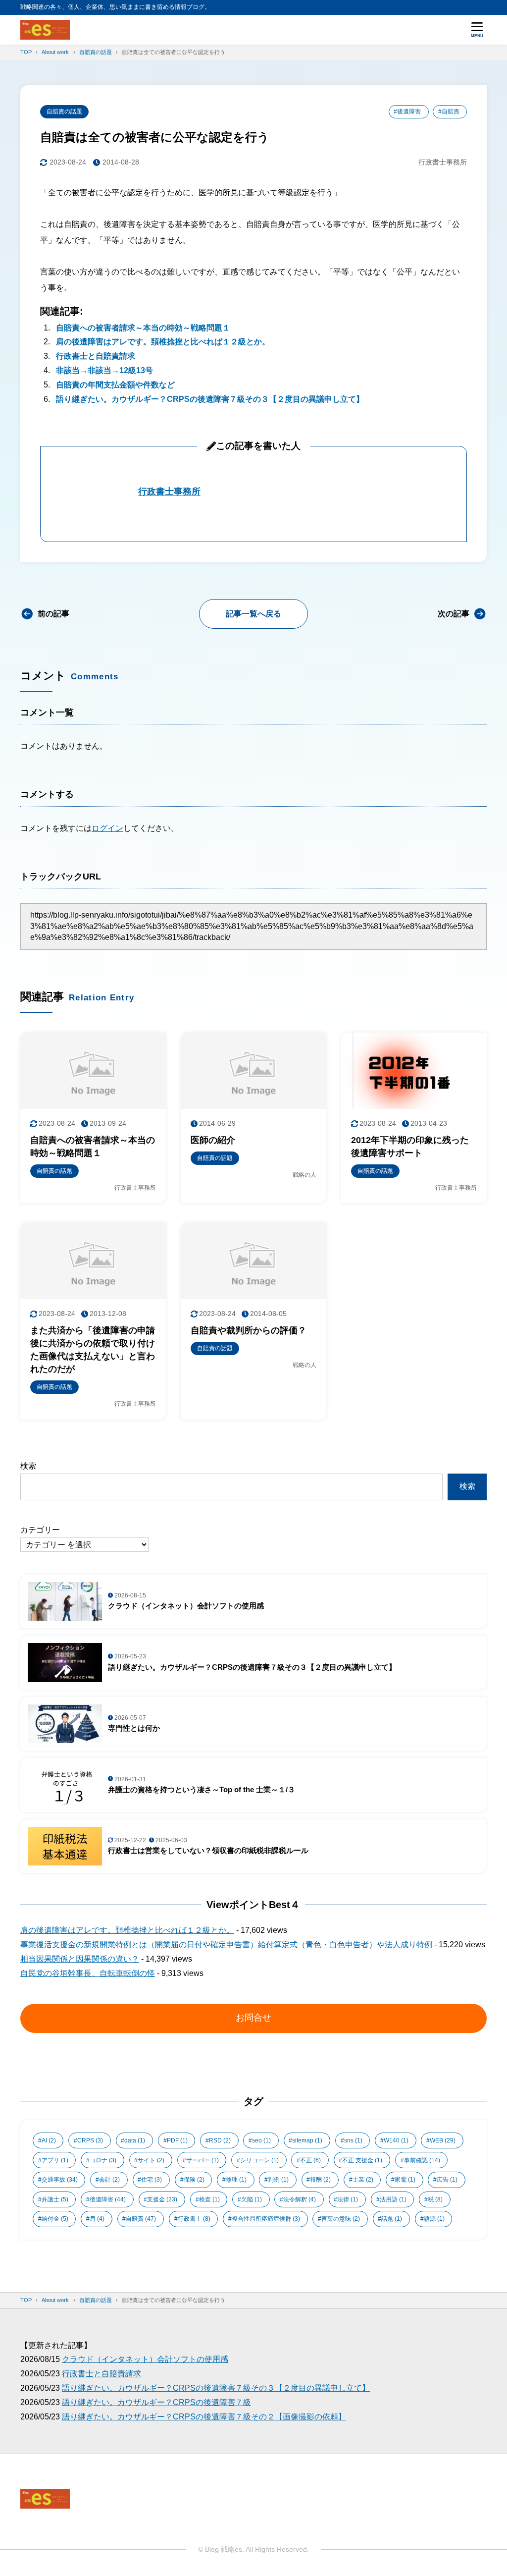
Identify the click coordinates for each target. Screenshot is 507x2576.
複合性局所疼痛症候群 (266, 2219)
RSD (220, 2140)
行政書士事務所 (169, 492)
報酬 (320, 2180)
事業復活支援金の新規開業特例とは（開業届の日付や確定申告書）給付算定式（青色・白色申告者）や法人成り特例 (226, 1945)
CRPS (90, 2140)
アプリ (55, 2160)
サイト (151, 2160)
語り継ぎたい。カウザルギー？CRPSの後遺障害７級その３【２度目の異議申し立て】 (210, 399)
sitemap (307, 2140)
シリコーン (259, 2160)
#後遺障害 (407, 111)
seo (261, 2140)
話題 (392, 2219)
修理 (236, 2180)
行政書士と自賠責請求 (96, 356)
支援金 (162, 2199)
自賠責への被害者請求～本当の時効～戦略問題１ (143, 328)
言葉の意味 (341, 2219)
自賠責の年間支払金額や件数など (115, 385)
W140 (396, 2140)
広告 (447, 2180)
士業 (363, 2180)
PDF (177, 2140)
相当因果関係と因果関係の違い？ (80, 1959)
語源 (434, 2219)
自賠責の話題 (64, 111)
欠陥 (252, 2199)
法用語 (393, 2199)
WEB (443, 2140)
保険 (194, 2180)
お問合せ (253, 2018)
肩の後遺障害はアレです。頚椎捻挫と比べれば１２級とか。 (163, 342)
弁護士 (55, 2199)
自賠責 (141, 2219)
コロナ (103, 2160)
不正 (310, 2160)
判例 (278, 2180)
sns (353, 2140)
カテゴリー (40, 1530)
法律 (348, 2199)
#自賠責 (449, 111)
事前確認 (422, 2160)
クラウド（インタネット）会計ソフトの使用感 (145, 2359)
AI (49, 2140)
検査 (209, 2199)
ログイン (107, 828)
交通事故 (60, 2180)
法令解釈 (300, 2199)
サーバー (203, 2160)
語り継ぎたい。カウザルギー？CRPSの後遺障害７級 (156, 2402)
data (135, 2140)
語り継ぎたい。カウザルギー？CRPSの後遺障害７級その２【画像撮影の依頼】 (204, 2417)
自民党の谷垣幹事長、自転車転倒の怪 (88, 1973)
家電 (405, 2180)
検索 (28, 1466)
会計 (109, 2180)
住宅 (152, 2180)
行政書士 (194, 2219)
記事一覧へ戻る (253, 614)
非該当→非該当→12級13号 (104, 370)
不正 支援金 (362, 2160)
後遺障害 (108, 2199)
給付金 (55, 2219)
